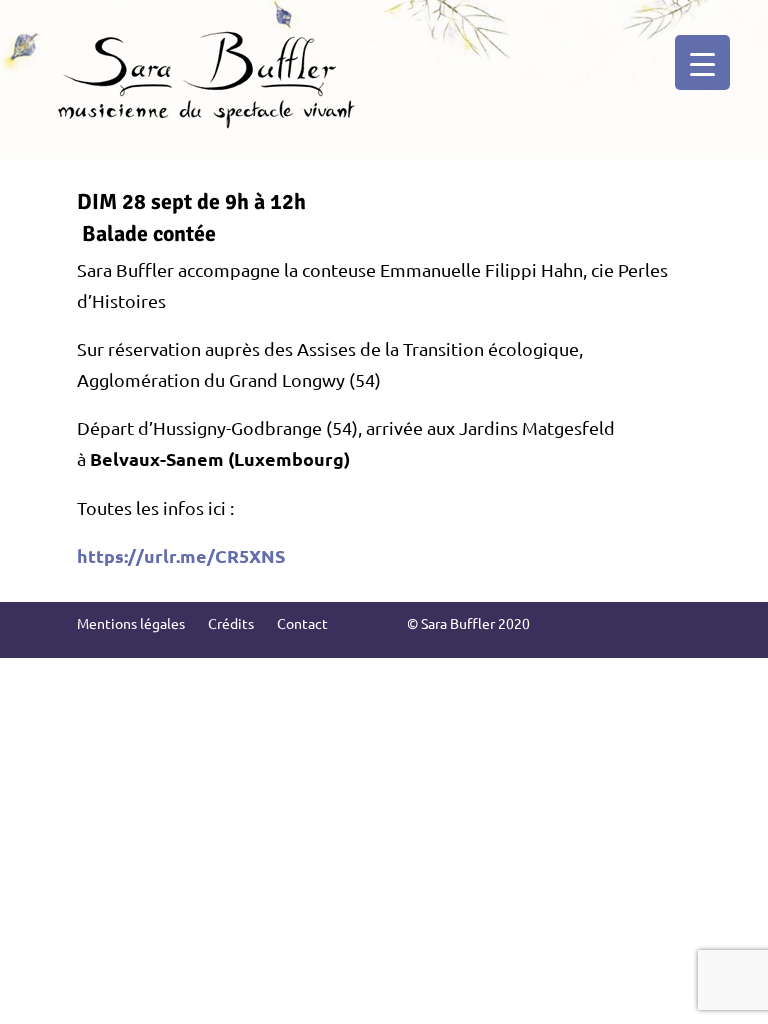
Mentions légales (131, 623)
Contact (302, 623)
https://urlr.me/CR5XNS (181, 555)
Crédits (231, 623)
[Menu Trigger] (702, 62)
